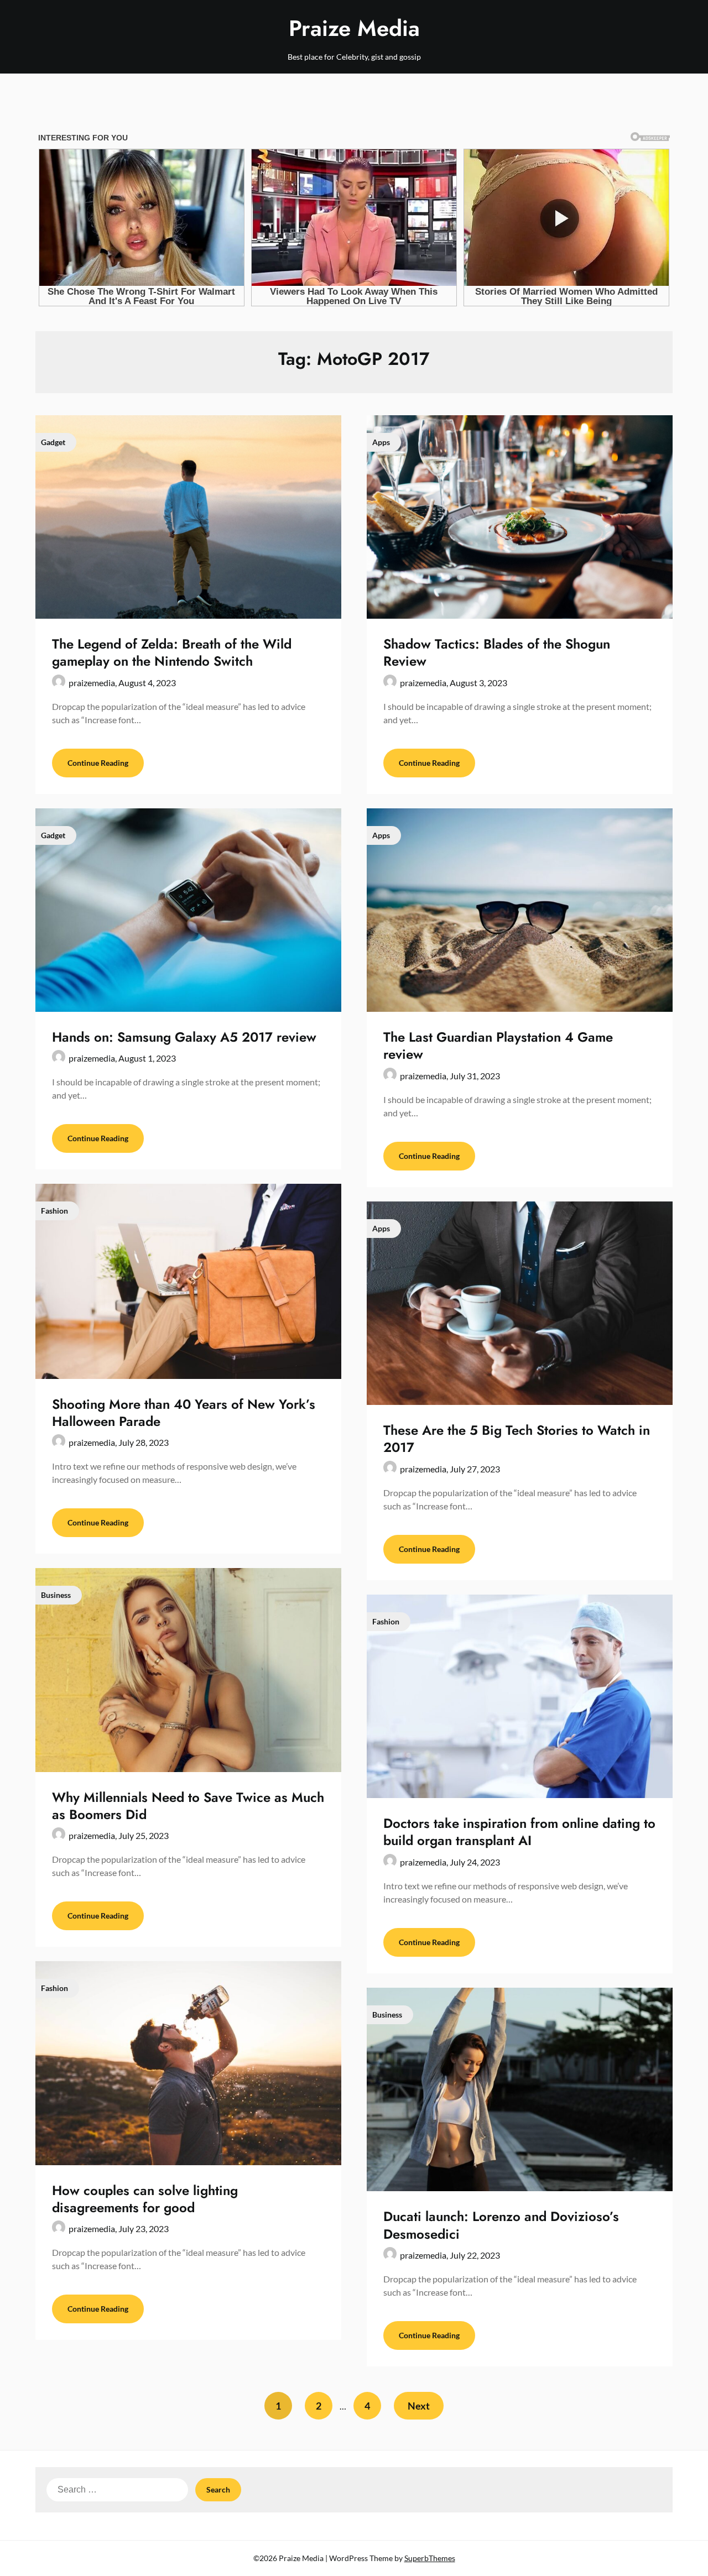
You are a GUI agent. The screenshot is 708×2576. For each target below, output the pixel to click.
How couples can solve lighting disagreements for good (145, 2199)
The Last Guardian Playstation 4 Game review (498, 1046)
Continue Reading (98, 763)
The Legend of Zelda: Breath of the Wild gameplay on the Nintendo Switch (172, 652)
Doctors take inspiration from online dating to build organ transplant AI (519, 1832)
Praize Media (354, 28)
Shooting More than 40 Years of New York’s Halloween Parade (184, 1413)
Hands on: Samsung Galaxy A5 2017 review (184, 1037)
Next (419, 2406)
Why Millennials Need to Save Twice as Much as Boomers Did (188, 1806)
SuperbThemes (430, 2558)
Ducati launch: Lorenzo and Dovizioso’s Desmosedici (501, 2225)
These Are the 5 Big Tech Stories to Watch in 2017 (517, 1439)
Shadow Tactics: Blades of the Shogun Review (497, 652)
